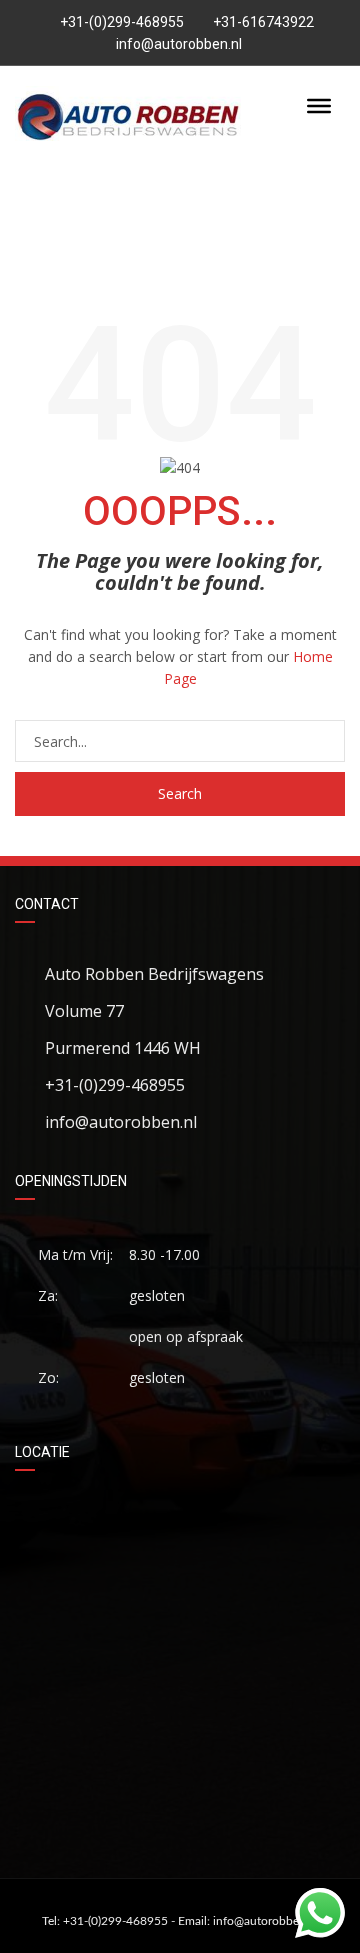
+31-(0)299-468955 (120, 22)
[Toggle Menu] (319, 106)
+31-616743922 (263, 22)
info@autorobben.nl (179, 44)
